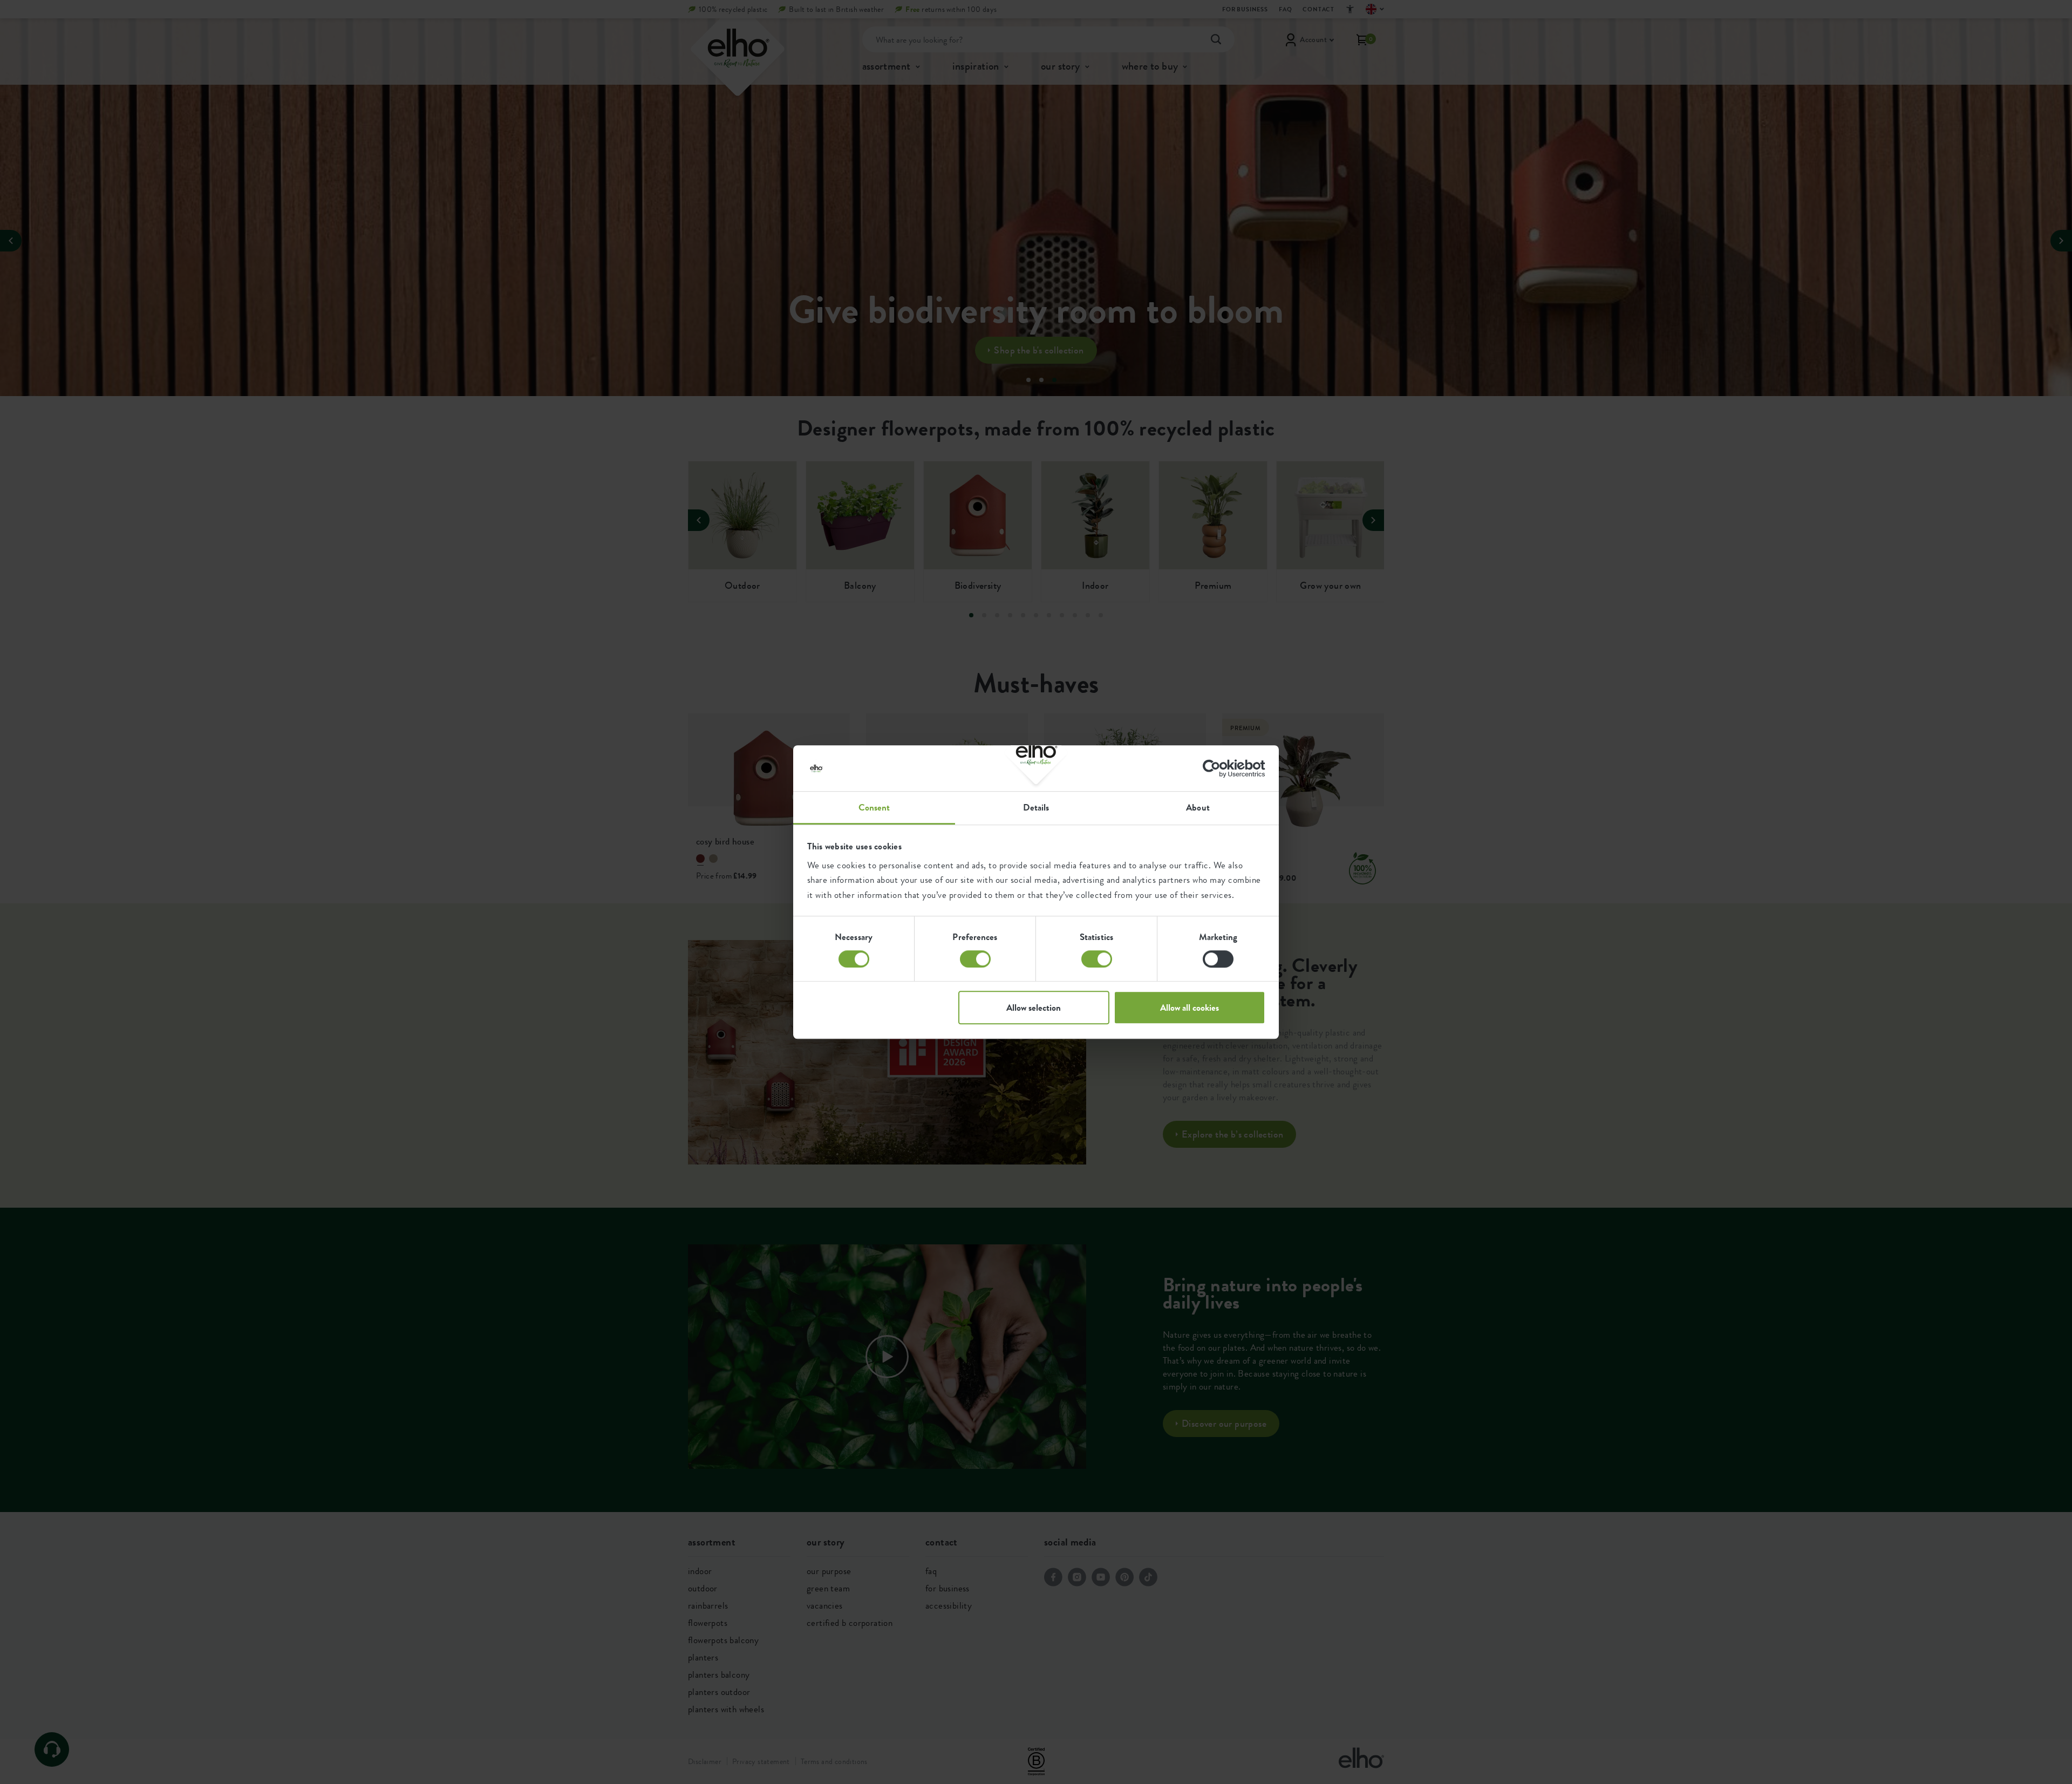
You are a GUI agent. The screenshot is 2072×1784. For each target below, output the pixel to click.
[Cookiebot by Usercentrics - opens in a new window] (1218, 768)
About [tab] (1198, 807)
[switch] (975, 959)
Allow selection (1034, 1007)
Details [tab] (1036, 807)
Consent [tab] (874, 807)
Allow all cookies (1190, 1007)
